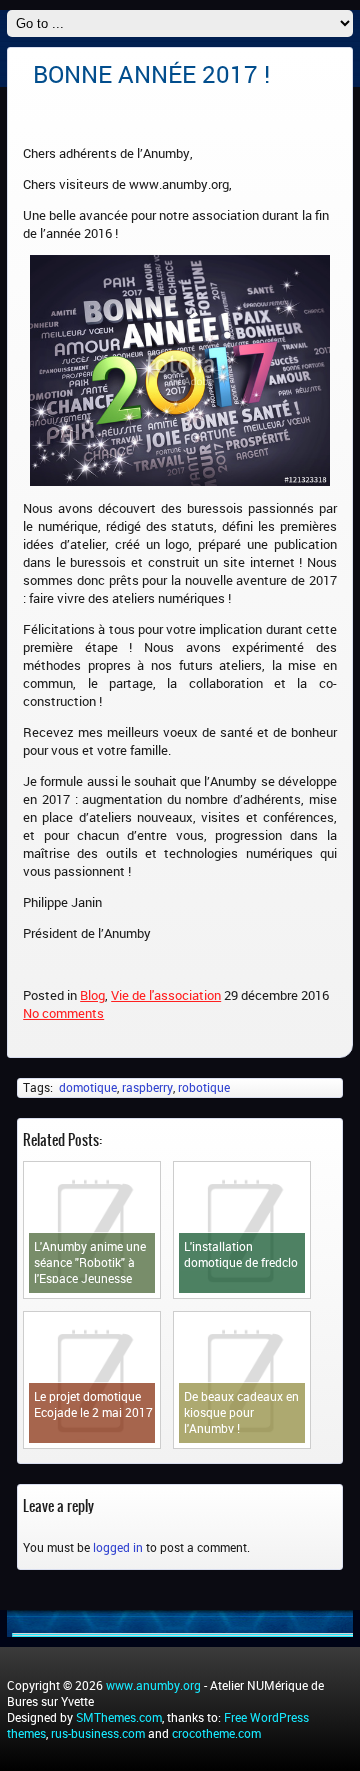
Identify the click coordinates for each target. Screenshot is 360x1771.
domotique (88, 1087)
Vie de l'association (166, 995)
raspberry (147, 1087)
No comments (63, 1013)
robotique (204, 1087)
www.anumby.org (153, 1685)
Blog (92, 995)
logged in (118, 1547)
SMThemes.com (119, 1717)
